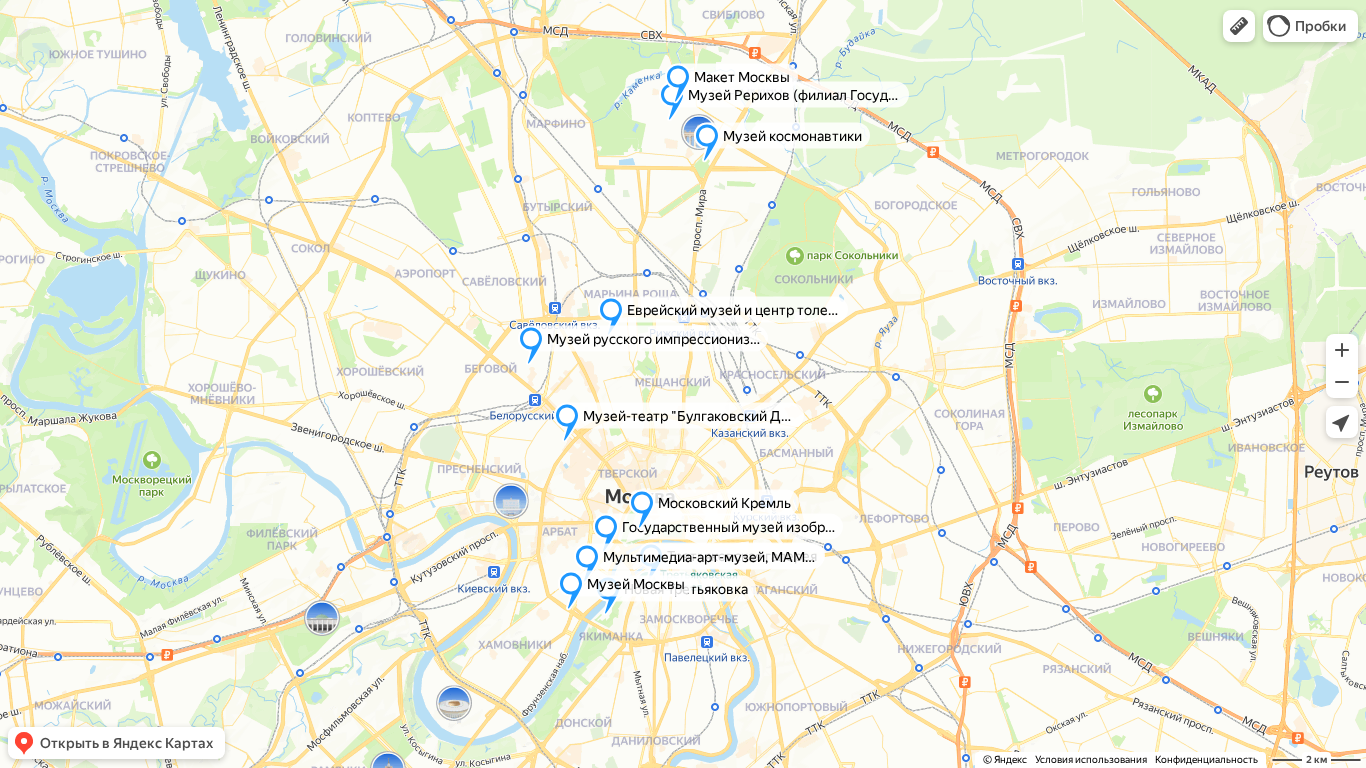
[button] (1239, 26)
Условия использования (1091, 759)
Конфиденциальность (1206, 759)
